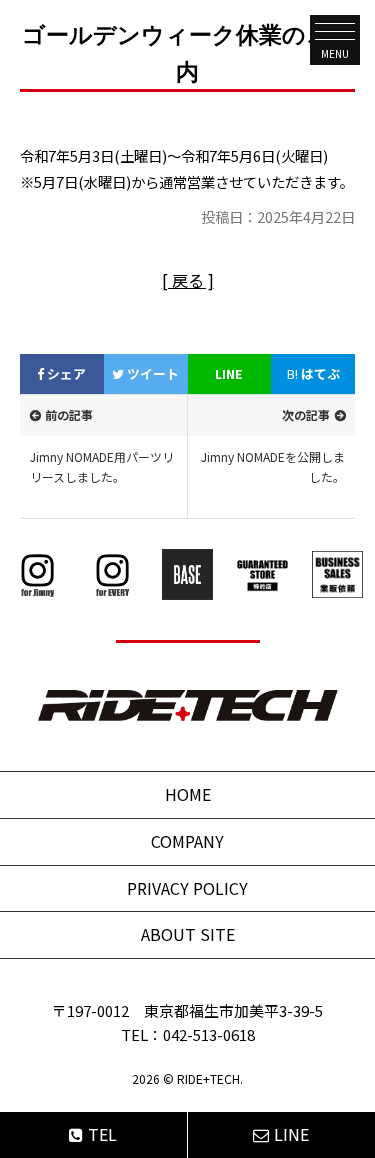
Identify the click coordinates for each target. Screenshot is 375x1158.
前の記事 (69, 414)
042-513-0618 (209, 1034)
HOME (188, 794)
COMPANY (187, 841)
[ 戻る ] (188, 280)
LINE (229, 373)
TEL (102, 1134)
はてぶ (313, 373)
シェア (65, 373)
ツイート (151, 373)
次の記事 (306, 414)
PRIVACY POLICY (187, 888)
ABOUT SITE (188, 934)
